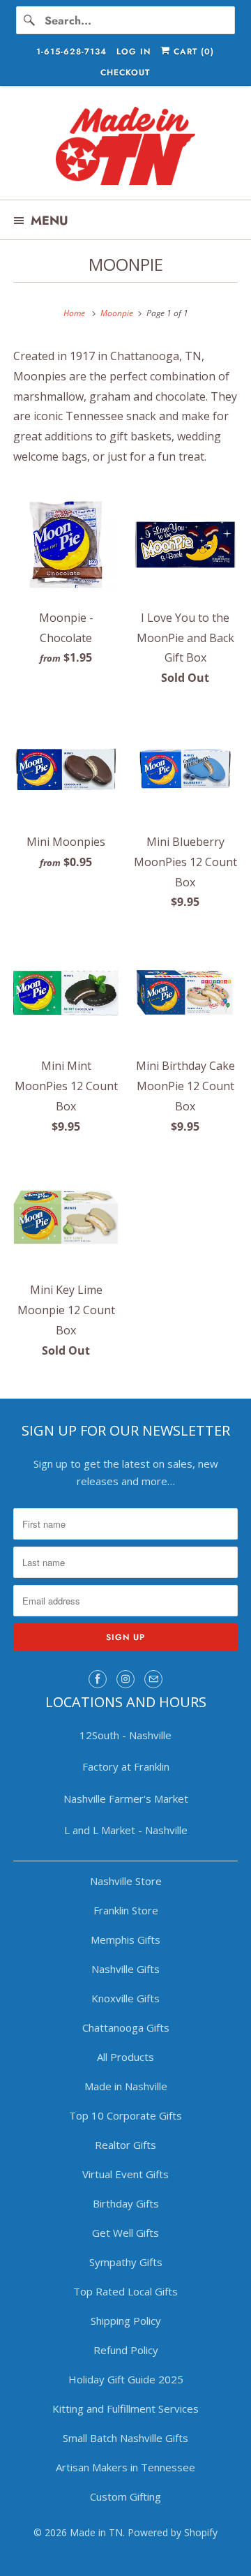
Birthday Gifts (126, 2203)
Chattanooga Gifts (126, 2027)
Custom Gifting (125, 2496)
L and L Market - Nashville (126, 1830)
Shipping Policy (126, 2321)
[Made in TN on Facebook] (98, 1679)
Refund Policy (126, 2350)
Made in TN (96, 2532)
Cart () (192, 52)
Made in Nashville (126, 2086)
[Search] (30, 20)
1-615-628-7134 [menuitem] (71, 52)
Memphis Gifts (125, 1940)
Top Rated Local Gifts (125, 2291)
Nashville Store (126, 1881)
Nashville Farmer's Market (126, 1799)
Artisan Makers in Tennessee (125, 2467)
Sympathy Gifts (126, 2262)
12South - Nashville (125, 1735)
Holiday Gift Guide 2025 (126, 2379)
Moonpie (126, 264)
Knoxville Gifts (125, 1998)
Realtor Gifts (125, 2145)
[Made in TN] (125, 148)
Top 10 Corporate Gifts (125, 2115)
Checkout (125, 73)
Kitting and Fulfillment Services (125, 2409)
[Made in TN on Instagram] (125, 1679)
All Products (125, 2057)
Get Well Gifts (125, 2233)
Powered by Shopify (173, 2532)
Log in (134, 52)
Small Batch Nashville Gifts (125, 2438)
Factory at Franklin (126, 1766)
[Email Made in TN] (153, 1679)
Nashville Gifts (125, 1969)
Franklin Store (126, 1910)
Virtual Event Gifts (125, 2174)
